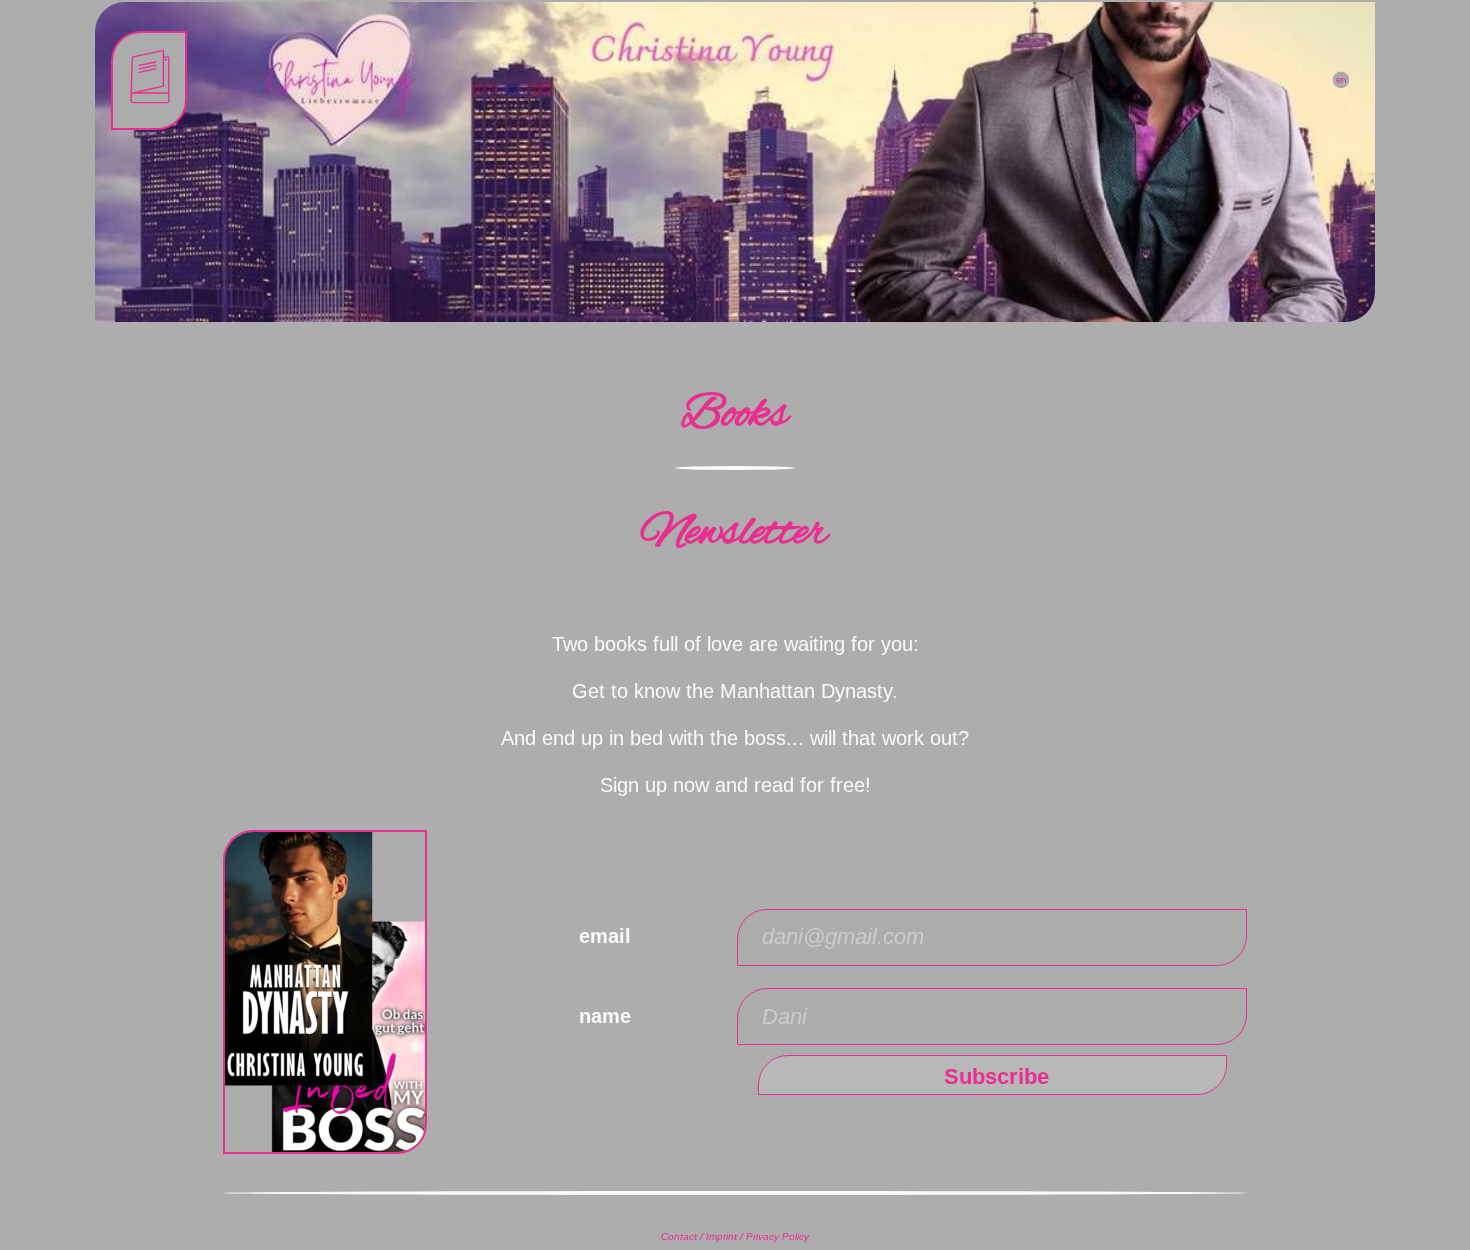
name (605, 1016)
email (605, 936)
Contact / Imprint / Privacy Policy (735, 1236)
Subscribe (996, 1076)
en (1341, 79)
